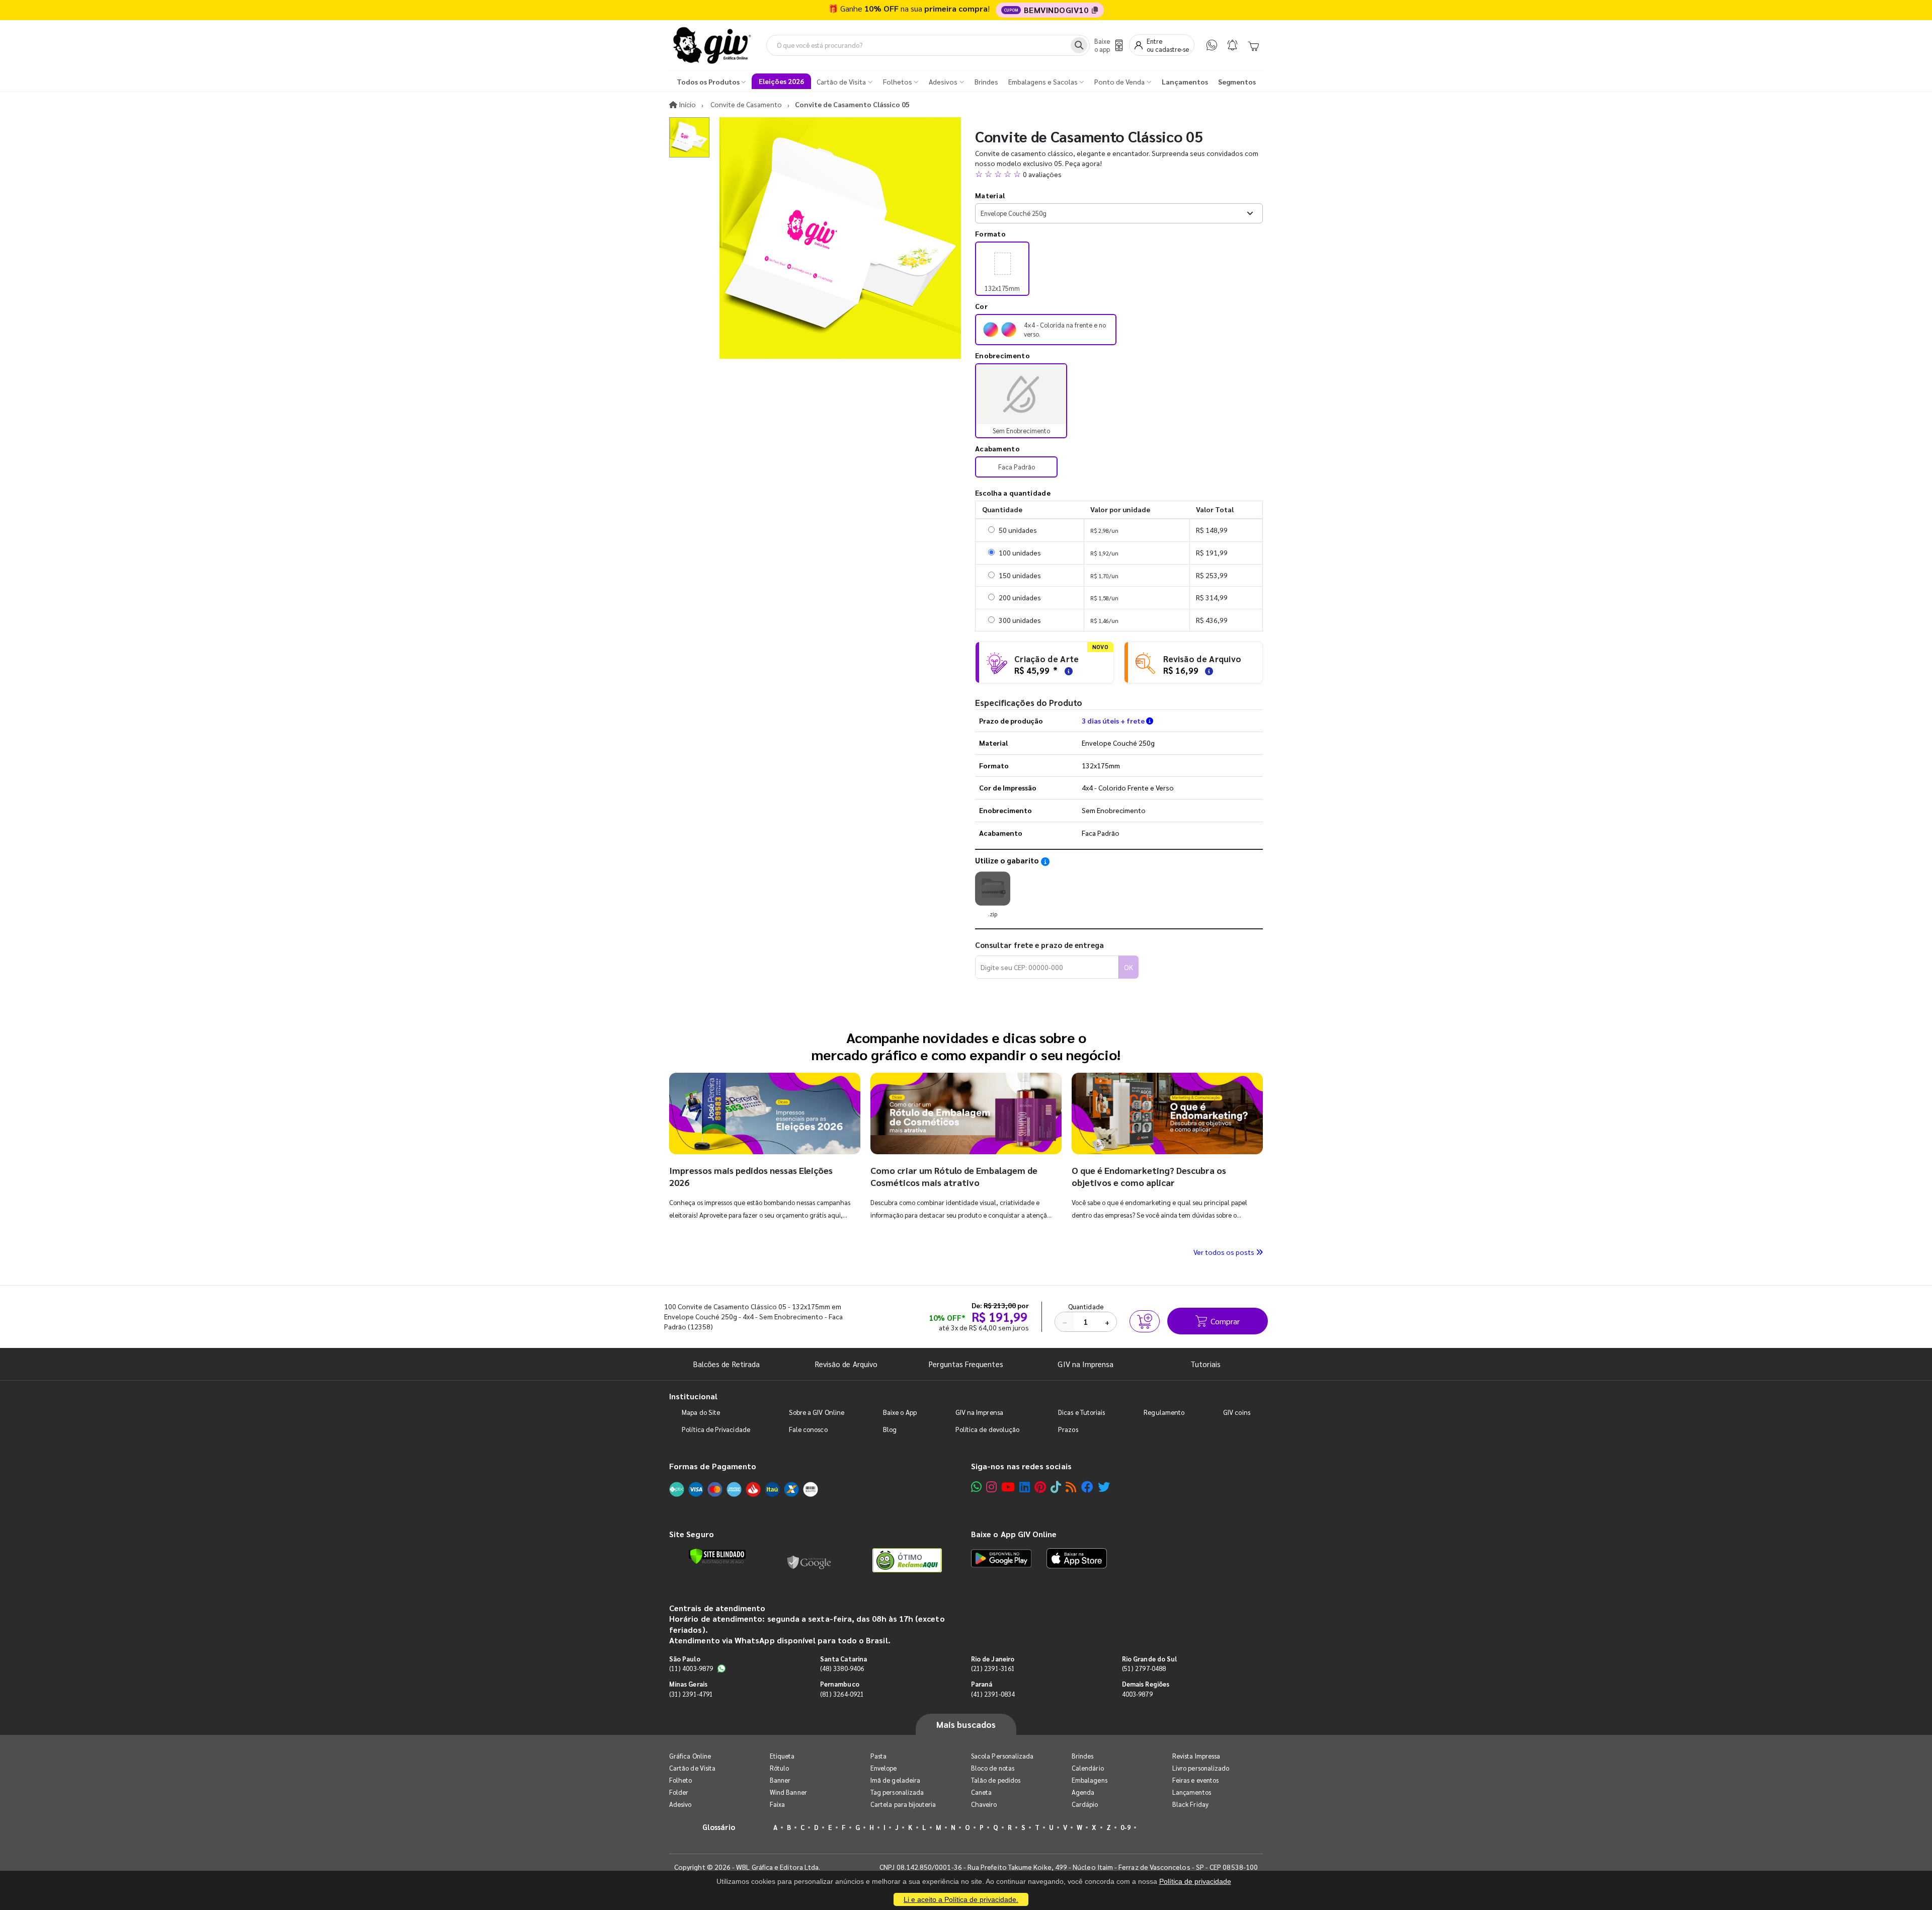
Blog (890, 1429)
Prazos (1068, 1429)
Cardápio (1085, 1804)
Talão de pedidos (996, 1780)
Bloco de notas (993, 1768)
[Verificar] (717, 1556)
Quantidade (1086, 1306)
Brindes (1082, 1756)
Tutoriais (1205, 1364)
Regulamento (1164, 1412)
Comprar (1225, 1321)
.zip (993, 914)
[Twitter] (1104, 1487)
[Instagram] (991, 1487)
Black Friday (1190, 1804)
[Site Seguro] (810, 1560)
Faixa (777, 1804)
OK (1129, 967)
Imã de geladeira (895, 1780)
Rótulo (779, 1768)
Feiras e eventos (1195, 1780)
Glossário (719, 1827)
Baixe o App (900, 1412)
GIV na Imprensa (1085, 1364)
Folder (679, 1792)
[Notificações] (1232, 45)
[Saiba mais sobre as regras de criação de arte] (1067, 670)
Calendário (1088, 1768)
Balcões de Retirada (727, 1364)
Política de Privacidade (716, 1429)
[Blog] (1071, 1487)
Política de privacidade (1195, 1881)
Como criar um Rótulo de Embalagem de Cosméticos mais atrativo (954, 1176)
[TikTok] (1056, 1487)
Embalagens (1090, 1780)
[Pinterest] (1040, 1487)
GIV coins (1237, 1412)
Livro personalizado (1201, 1768)
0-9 (1125, 1827)
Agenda (1083, 1792)
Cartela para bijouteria (903, 1804)
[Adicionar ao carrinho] (1145, 1321)
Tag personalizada (897, 1792)
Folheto (680, 1780)
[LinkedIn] (1025, 1487)
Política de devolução (987, 1429)
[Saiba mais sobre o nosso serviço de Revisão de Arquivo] (1207, 670)
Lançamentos (1192, 1792)
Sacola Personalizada (1002, 1756)
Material (990, 195)
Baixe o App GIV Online (1014, 1534)
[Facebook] (1087, 1487)
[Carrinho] (1253, 45)
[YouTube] (1008, 1487)
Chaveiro (984, 1804)
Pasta (878, 1756)
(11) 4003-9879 (691, 1668)
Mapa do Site (701, 1412)
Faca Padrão (1017, 467)
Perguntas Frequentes (966, 1364)
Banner (780, 1780)
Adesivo (680, 1804)
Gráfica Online (690, 1756)
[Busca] (1079, 45)
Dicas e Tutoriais (1081, 1412)
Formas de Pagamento (713, 1466)
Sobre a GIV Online (817, 1412)
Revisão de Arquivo (846, 1364)
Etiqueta (782, 1756)
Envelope (884, 1768)
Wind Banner (788, 1792)
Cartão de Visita (692, 1768)
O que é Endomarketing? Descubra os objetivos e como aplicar (1149, 1176)
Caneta (981, 1792)
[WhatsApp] (1212, 45)
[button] (1119, 174)
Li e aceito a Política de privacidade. (961, 1899)
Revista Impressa (1196, 1756)
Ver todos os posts (1225, 1252)
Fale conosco (808, 1429)
